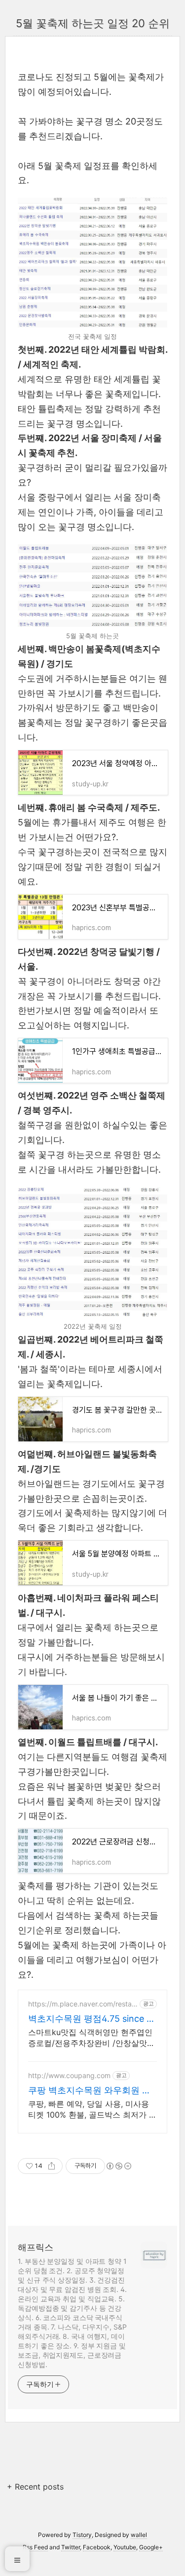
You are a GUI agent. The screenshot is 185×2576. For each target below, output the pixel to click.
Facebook (97, 2547)
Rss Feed (35, 2547)
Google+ (151, 2547)
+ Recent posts (35, 2487)
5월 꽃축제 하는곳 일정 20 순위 (93, 23)
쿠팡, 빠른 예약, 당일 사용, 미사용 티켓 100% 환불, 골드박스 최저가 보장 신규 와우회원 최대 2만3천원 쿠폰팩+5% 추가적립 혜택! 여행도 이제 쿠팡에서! (92, 2109)
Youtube (125, 2547)
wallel (139, 2535)
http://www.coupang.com (69, 2075)
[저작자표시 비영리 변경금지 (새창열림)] (118, 2166)
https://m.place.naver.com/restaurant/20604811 (82, 2004)
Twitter (71, 2547)
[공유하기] (52, 2166)
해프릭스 (36, 2247)
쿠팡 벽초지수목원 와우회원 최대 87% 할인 (90, 2091)
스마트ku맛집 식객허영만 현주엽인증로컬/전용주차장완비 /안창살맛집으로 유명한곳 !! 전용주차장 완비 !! (92, 2038)
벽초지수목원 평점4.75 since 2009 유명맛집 (90, 2019)
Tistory (82, 2535)
